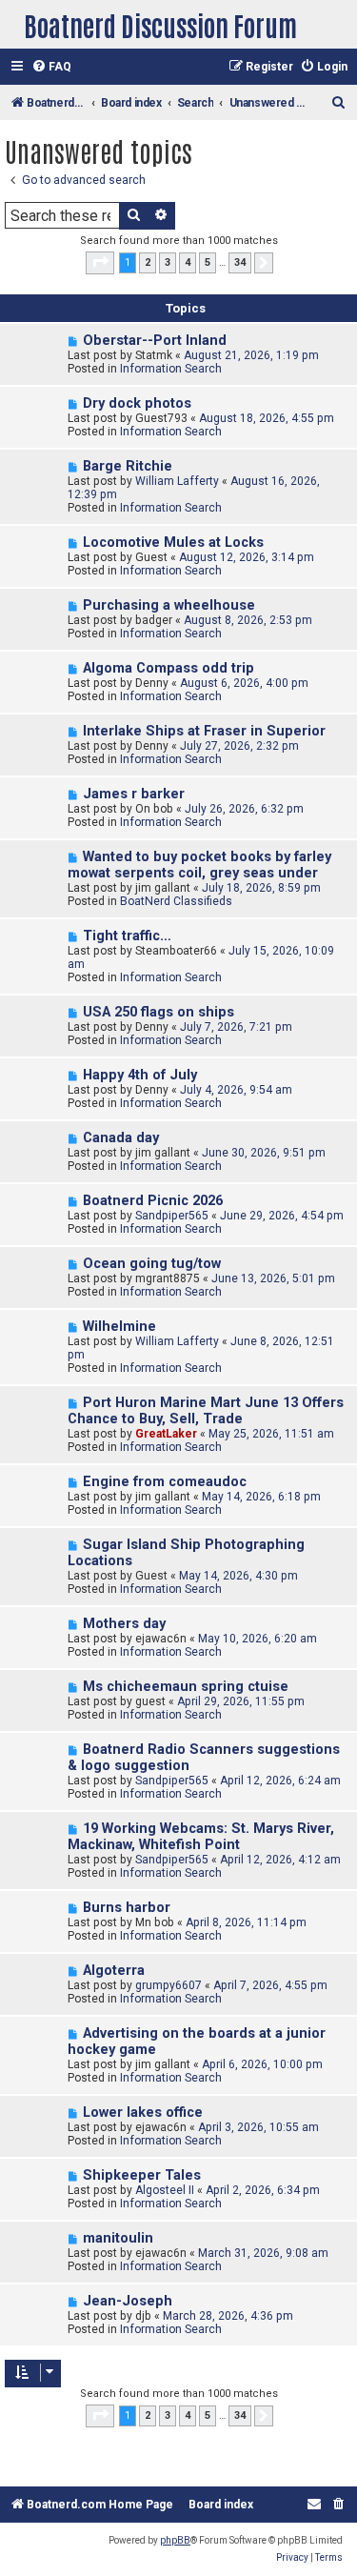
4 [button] (188, 262)
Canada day (121, 1138)
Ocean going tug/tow (152, 1264)
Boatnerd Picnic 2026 (153, 1201)
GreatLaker (166, 1434)
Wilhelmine (119, 1327)
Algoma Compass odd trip (169, 668)
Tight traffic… (127, 936)
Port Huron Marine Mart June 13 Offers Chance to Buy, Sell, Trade (206, 1411)
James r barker (134, 794)
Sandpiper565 (172, 1216)
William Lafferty (177, 481)
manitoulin (118, 2238)
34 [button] (240, 262)
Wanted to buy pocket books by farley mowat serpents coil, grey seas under (199, 865)
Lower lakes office (143, 2113)
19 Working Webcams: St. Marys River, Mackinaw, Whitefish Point (201, 1837)
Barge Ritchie (128, 466)
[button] (100, 263)
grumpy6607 (169, 1985)
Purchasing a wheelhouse (169, 605)
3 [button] (168, 262)
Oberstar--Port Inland (155, 341)
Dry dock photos (137, 403)
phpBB (175, 2540)
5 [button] (208, 262)
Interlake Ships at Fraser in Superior (204, 731)
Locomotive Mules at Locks (173, 543)
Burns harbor (127, 1908)
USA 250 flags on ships (159, 1012)
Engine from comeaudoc (165, 1482)
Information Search (171, 369)
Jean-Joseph (128, 2301)
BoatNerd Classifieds (176, 901)
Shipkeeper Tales (142, 2175)
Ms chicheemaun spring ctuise (186, 1687)
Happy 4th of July (140, 1075)
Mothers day (124, 1624)
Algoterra (114, 1971)
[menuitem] (51, 67)
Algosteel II (165, 2190)
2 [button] (148, 262)
